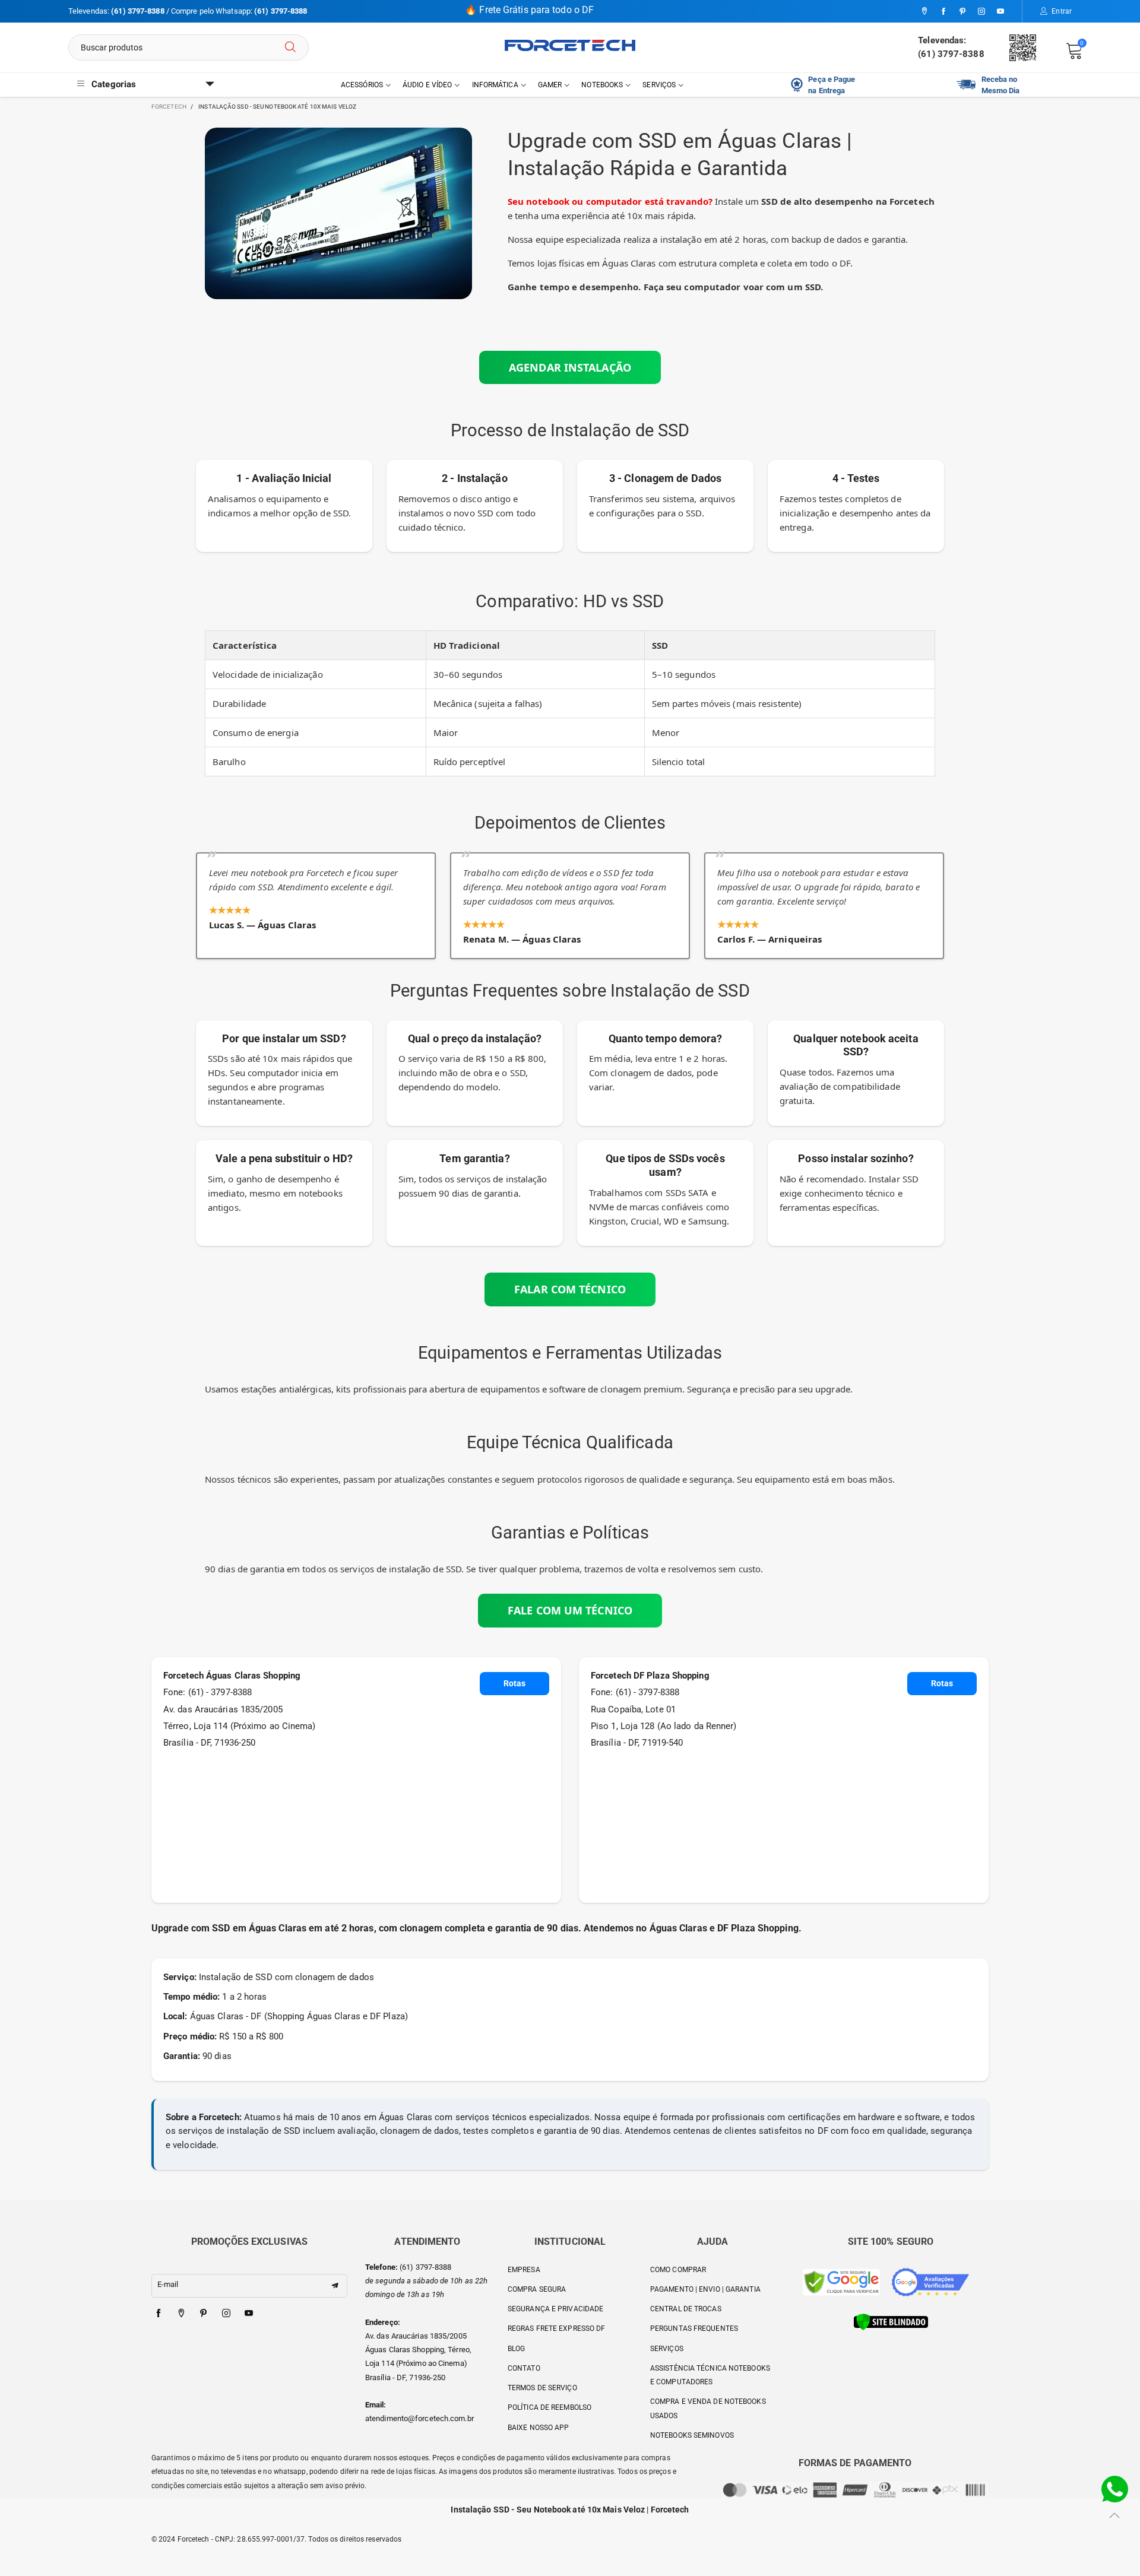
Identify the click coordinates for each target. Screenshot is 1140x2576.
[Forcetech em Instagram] (226, 2314)
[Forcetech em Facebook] (159, 2314)
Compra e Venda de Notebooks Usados (708, 2408)
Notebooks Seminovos (692, 2435)
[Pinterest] (962, 12)
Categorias (114, 84)
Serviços (659, 85)
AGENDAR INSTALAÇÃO (570, 367)
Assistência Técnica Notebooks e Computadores (710, 2375)
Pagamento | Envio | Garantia (705, 2289)
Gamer (550, 85)
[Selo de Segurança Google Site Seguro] (841, 2282)
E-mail (168, 2284)
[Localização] (924, 12)
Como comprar (678, 2270)
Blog (516, 2349)
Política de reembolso (550, 2407)
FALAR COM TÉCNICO (570, 1289)
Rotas (515, 1683)
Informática (495, 85)
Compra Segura (537, 2289)
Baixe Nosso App (539, 2428)
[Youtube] (1000, 12)
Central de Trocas (686, 2309)
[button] (335, 2286)
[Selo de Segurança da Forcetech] (891, 2322)
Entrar (1062, 11)
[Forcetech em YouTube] (249, 2314)
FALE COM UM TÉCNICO (570, 1610)
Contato (524, 2368)
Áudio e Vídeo (427, 85)
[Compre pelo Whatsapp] (1115, 2488)
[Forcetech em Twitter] (181, 2314)
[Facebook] (943, 12)
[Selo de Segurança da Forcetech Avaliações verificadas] (930, 2282)
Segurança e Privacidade (555, 2309)
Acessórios (362, 85)
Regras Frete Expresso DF (556, 2328)
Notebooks (602, 85)
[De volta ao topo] (1115, 2515)
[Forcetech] (570, 45)
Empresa (524, 2270)
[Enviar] (290, 47)
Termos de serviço (542, 2388)
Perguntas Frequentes (694, 2328)
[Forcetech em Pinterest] (204, 2314)
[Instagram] (981, 12)
